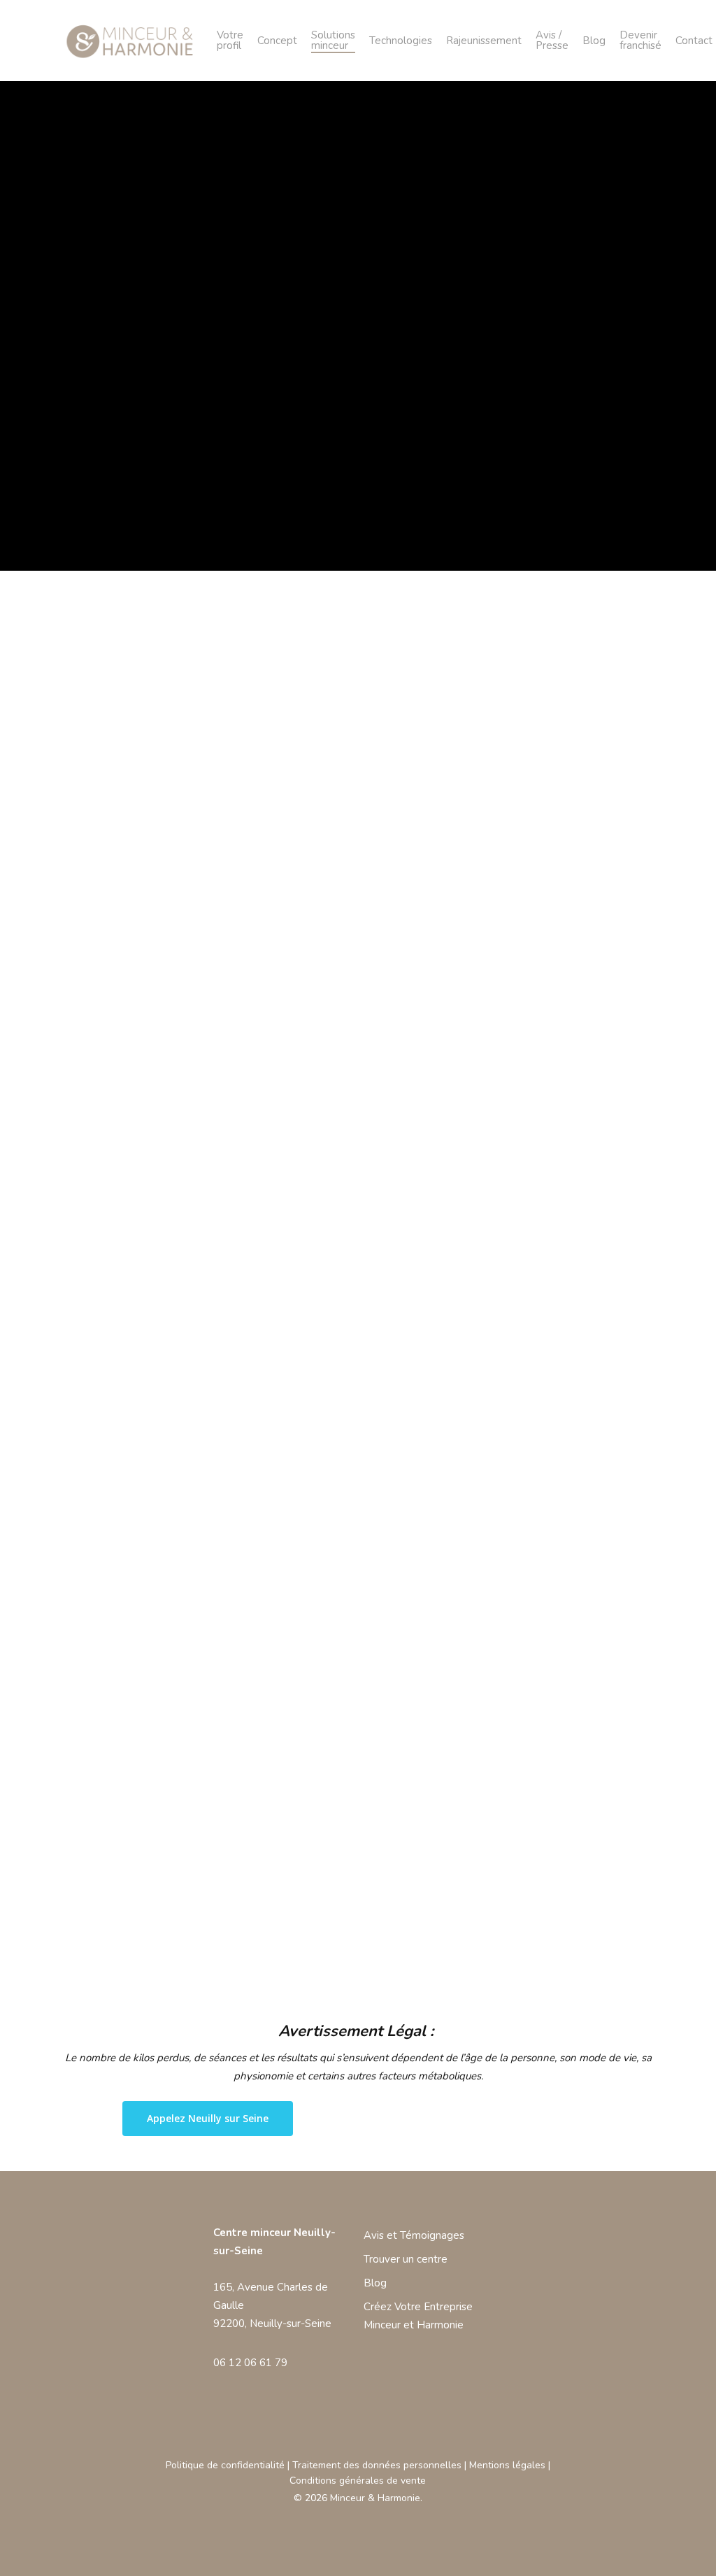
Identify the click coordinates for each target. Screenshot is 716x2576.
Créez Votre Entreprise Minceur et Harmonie (418, 2316)
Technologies (401, 41)
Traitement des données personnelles (377, 2465)
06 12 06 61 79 (250, 2363)
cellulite (538, 1653)
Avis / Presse (552, 41)
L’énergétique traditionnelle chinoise (166, 1545)
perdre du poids (118, 1618)
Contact (694, 41)
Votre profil (230, 41)
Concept (277, 41)
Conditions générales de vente (358, 2481)
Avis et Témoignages (414, 2235)
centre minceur (475, 1545)
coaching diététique (246, 1688)
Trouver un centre (406, 2259)
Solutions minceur (333, 41)
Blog (594, 41)
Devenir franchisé (640, 41)
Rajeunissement (484, 41)
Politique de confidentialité (225, 2465)
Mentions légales (507, 2465)
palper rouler (217, 1831)
